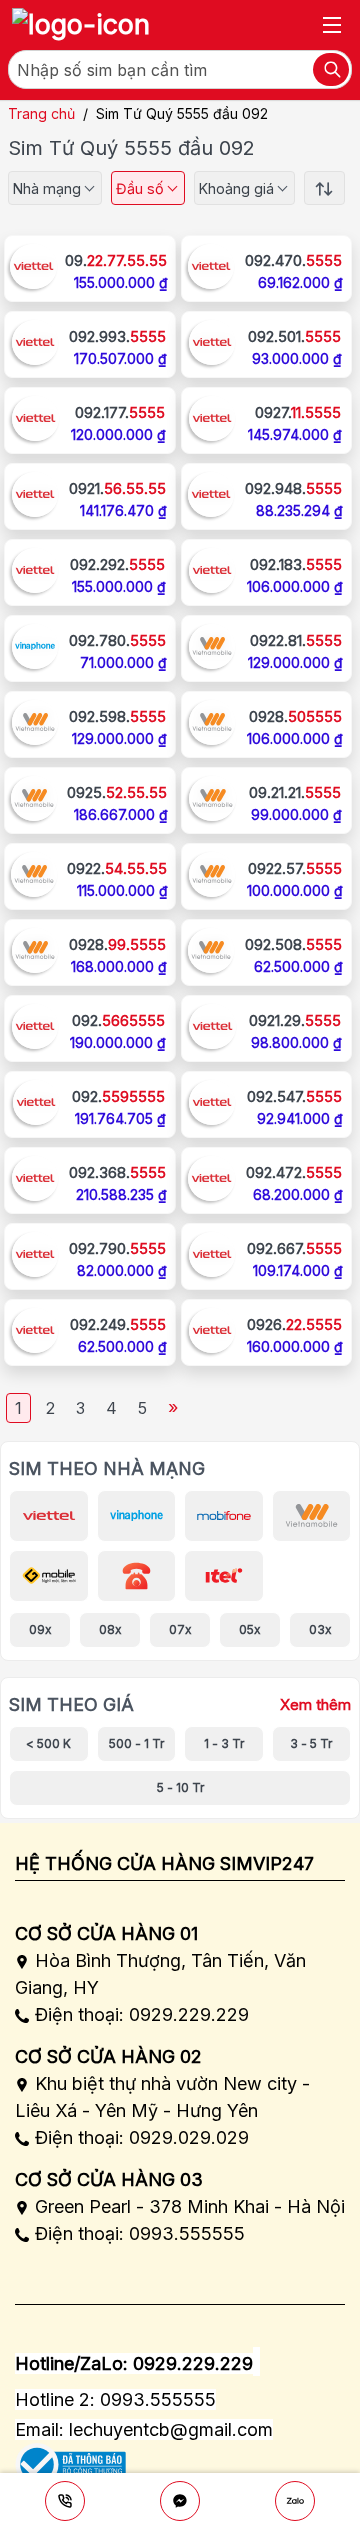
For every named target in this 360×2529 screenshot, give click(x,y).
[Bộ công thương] (70, 2457)
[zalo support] (295, 2501)
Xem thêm (315, 1705)
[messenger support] (180, 2501)
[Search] (331, 69)
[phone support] (65, 2501)
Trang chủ (41, 113)
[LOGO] (81, 25)
